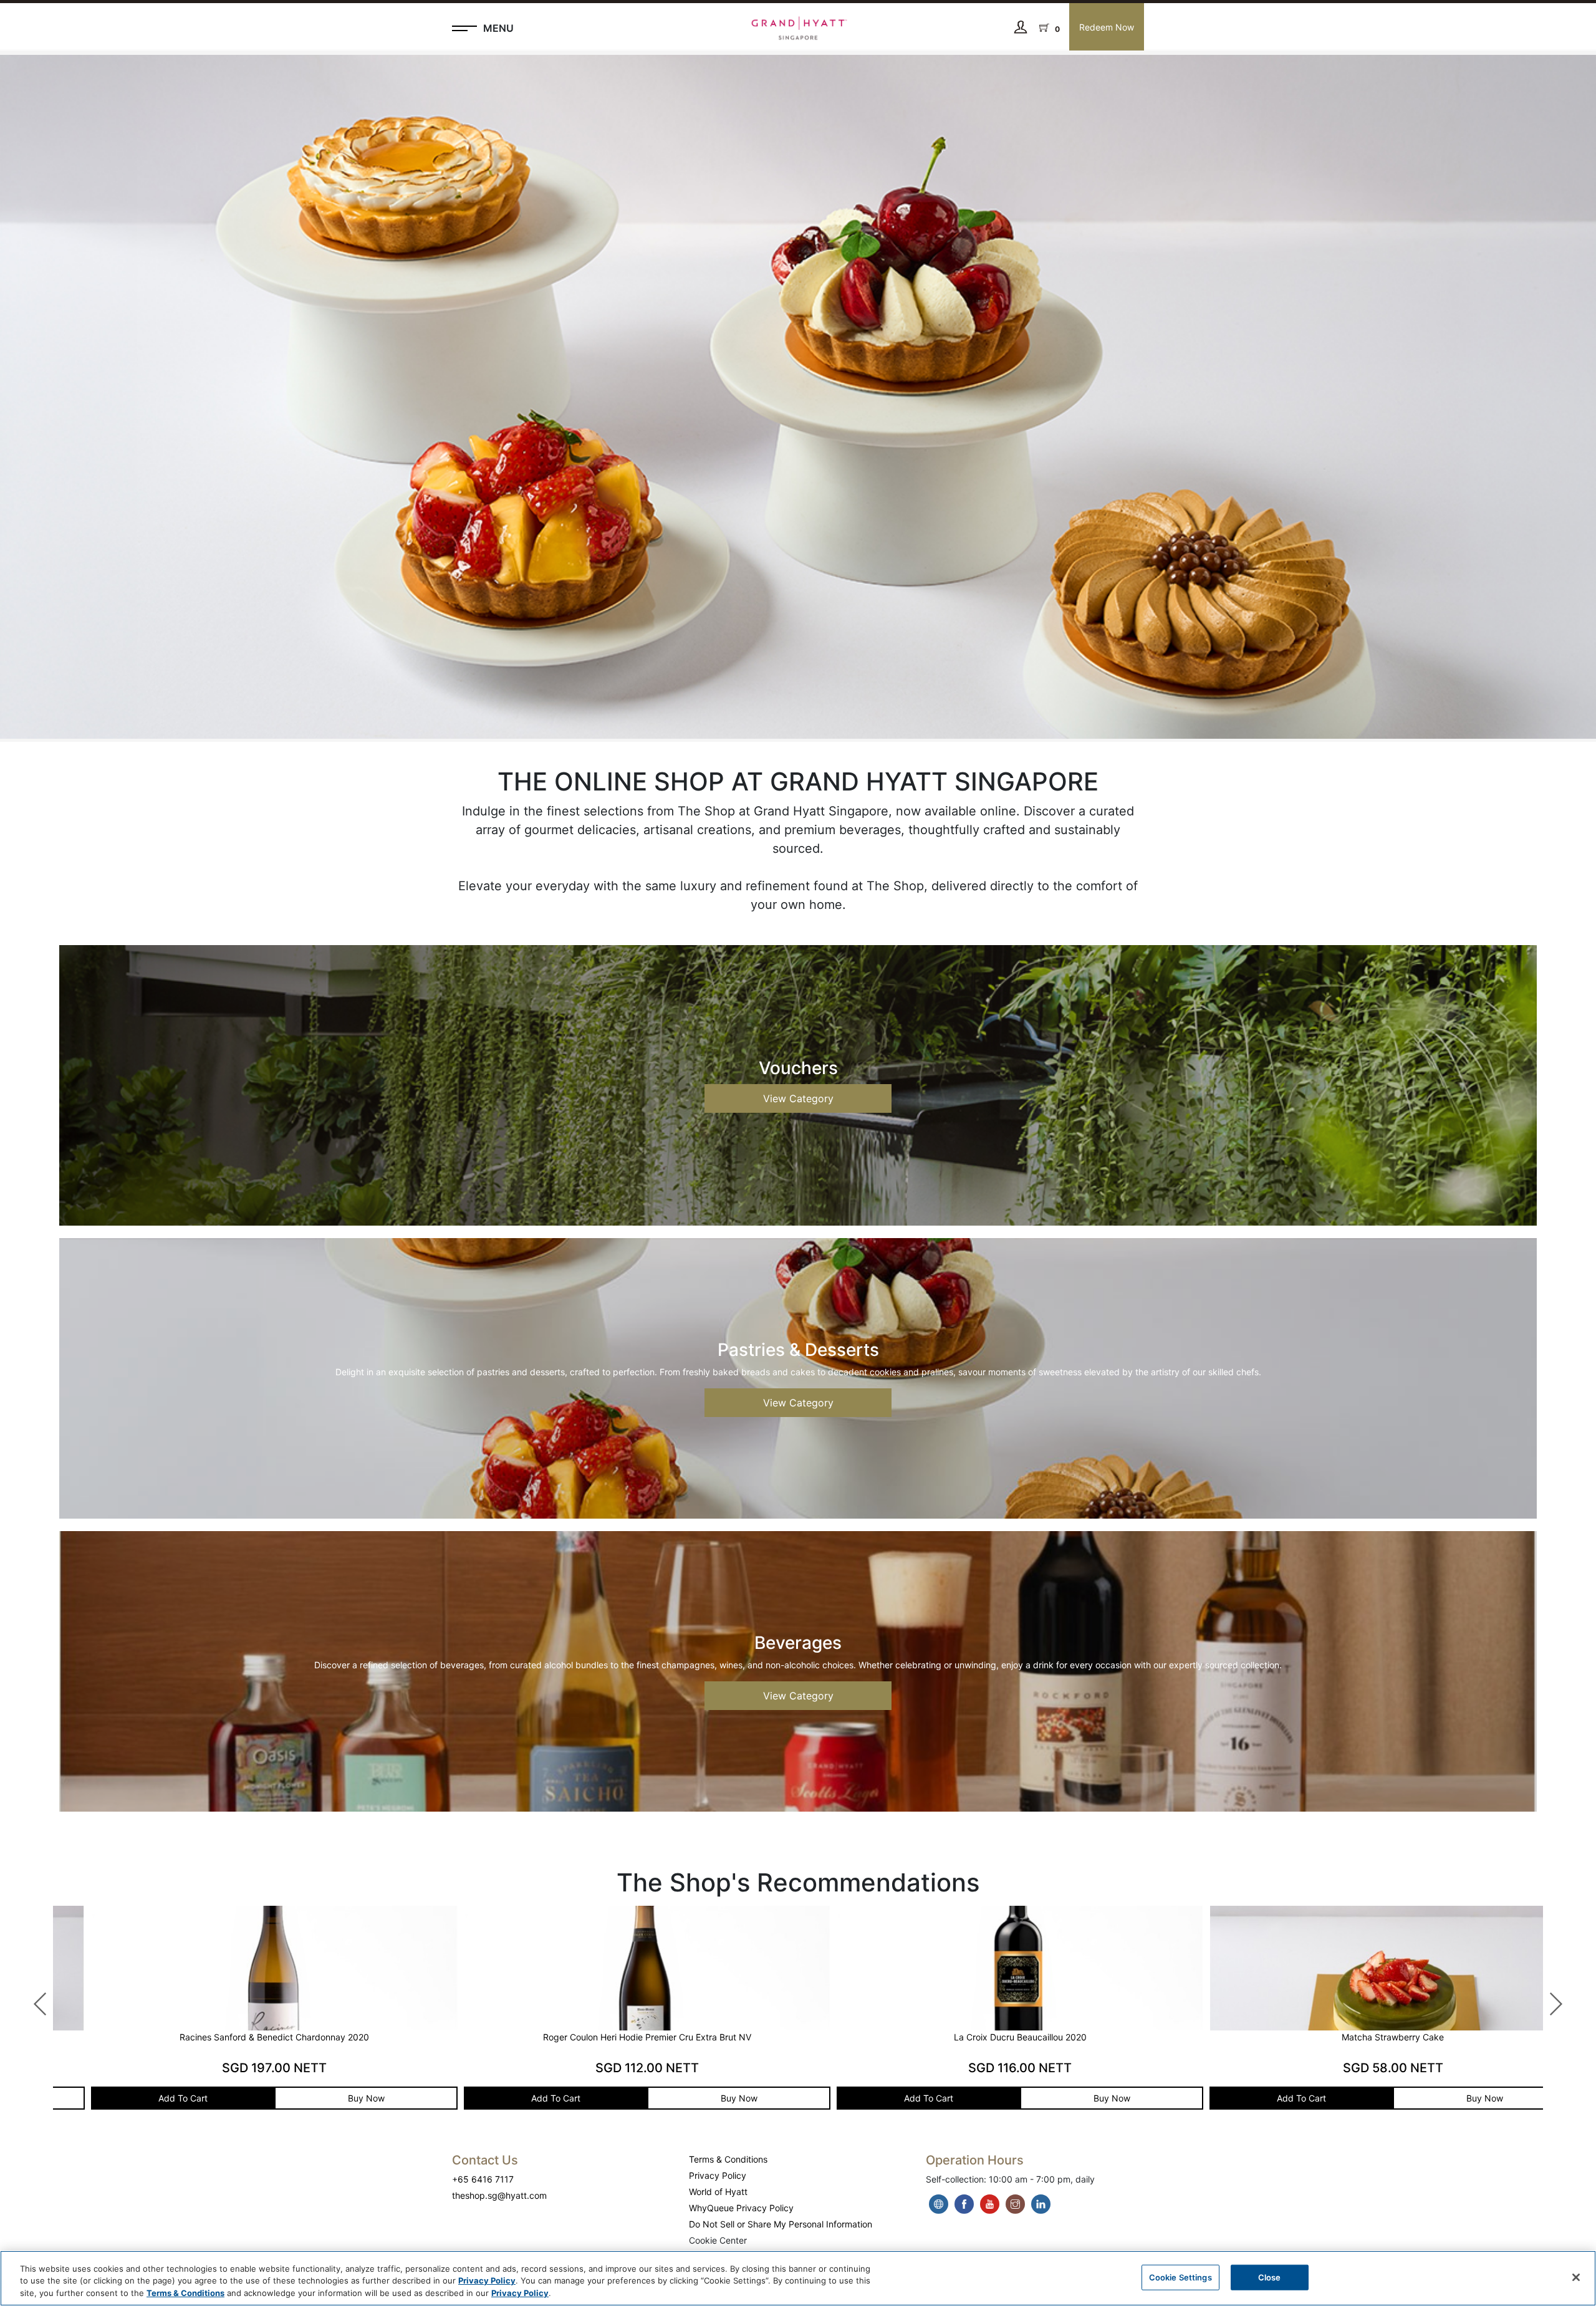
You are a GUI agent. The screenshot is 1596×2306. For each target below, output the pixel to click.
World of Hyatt (718, 2192)
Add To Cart (148, 2098)
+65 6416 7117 (483, 2179)
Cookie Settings (1180, 2277)
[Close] (1576, 2277)
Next (1549, 1998)
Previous (34, 1998)
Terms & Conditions (728, 2159)
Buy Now (331, 2098)
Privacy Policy (718, 2175)
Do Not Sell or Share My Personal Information (781, 2224)
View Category (798, 1098)
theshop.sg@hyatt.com (499, 2195)
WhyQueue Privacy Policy (741, 2208)
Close (1270, 2277)
